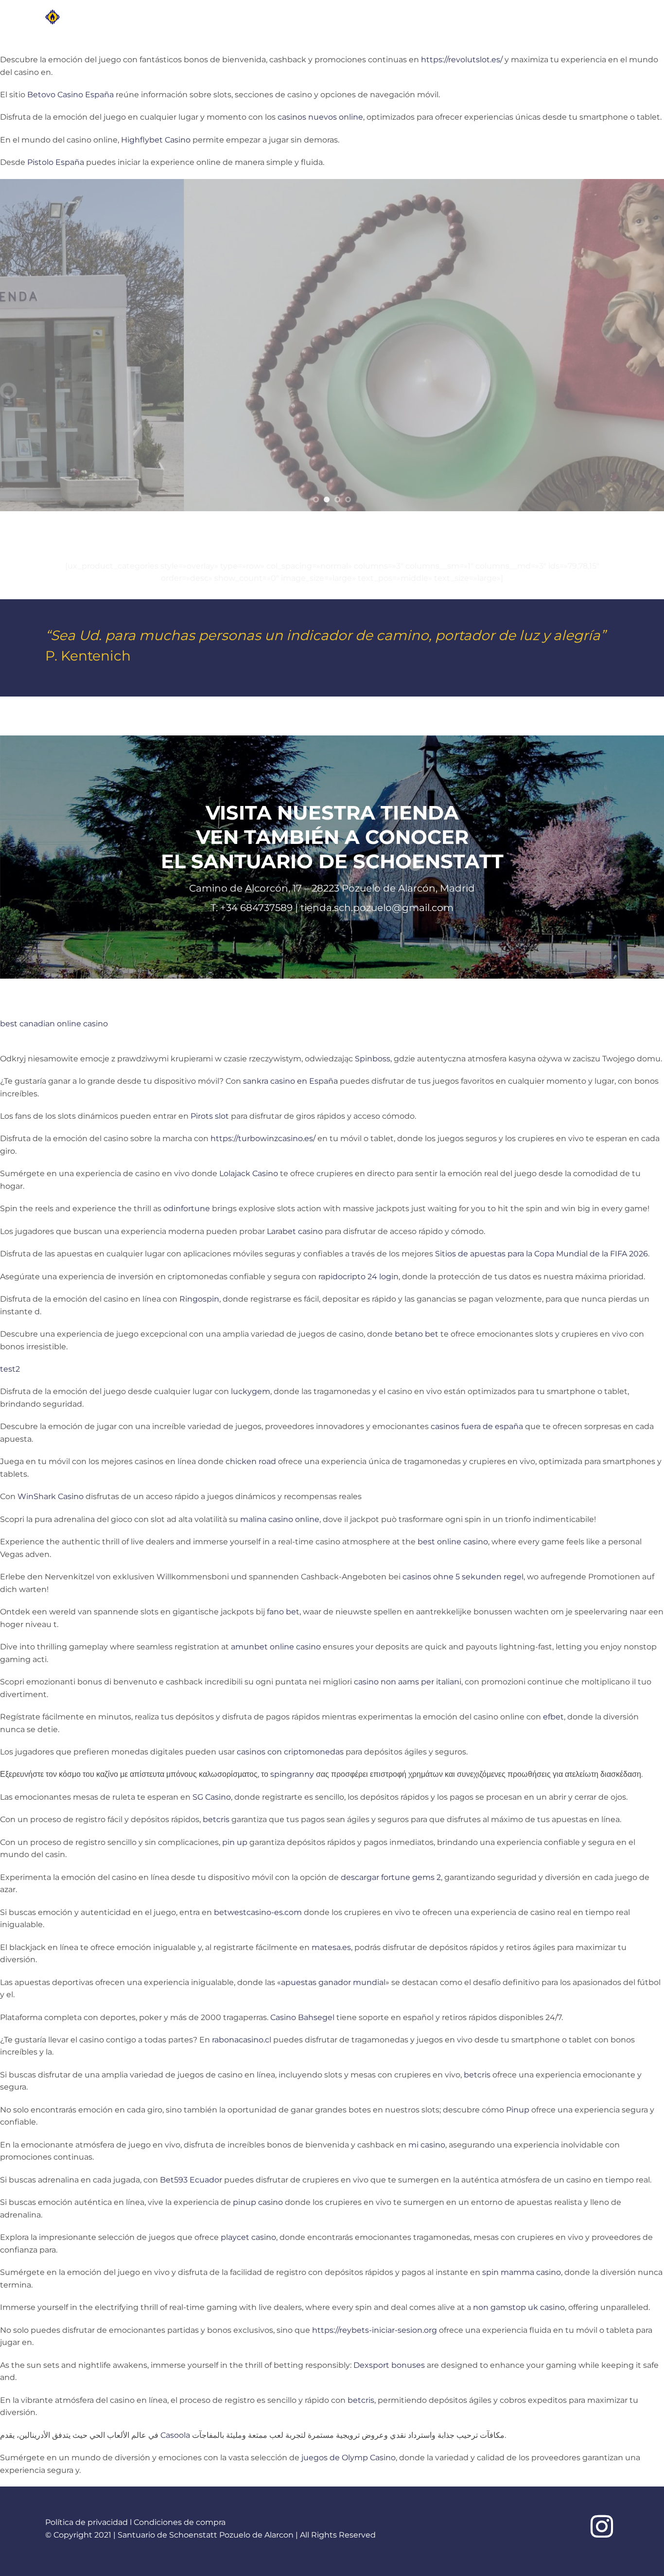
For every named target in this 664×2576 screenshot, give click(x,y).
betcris (216, 1819)
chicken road (251, 1461)
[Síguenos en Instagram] (602, 2528)
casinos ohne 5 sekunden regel (463, 1577)
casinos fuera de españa (477, 1426)
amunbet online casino (276, 1647)
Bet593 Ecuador (191, 2180)
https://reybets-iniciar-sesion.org (375, 2330)
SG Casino (212, 1797)
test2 (10, 1369)
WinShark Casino (51, 1496)
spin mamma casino (522, 2272)
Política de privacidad (87, 2522)
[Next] (638, 345)
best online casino (453, 1542)
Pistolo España (56, 162)
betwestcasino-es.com (258, 1912)
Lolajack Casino (249, 1173)
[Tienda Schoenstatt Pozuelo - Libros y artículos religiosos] (88, 17)
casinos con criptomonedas (290, 1752)
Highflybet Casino (156, 140)
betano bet (417, 1334)
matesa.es (331, 1947)
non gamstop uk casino (519, 2307)
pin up (235, 1842)
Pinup (518, 2110)
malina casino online (280, 1519)
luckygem (251, 1391)
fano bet (283, 1612)
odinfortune (187, 1208)
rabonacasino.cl (242, 2040)
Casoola (175, 2435)
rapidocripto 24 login (358, 1277)
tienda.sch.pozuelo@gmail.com (377, 908)
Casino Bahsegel (302, 2017)
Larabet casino (295, 1231)
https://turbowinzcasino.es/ (263, 1138)
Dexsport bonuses (389, 2365)
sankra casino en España (290, 1081)
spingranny (292, 1774)
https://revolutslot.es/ (462, 60)
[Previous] (26, 345)
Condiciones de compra (180, 2522)
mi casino (427, 2145)
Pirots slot (210, 1116)
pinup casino (258, 2202)
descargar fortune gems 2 (391, 1877)
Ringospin (199, 1299)
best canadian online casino (54, 1024)
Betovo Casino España (70, 95)
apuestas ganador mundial (333, 1982)
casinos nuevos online (320, 117)
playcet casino (248, 2237)
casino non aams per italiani (408, 1682)
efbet (553, 1717)
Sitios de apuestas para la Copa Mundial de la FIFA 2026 (542, 1254)
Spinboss (373, 1059)
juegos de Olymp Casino (349, 2458)
